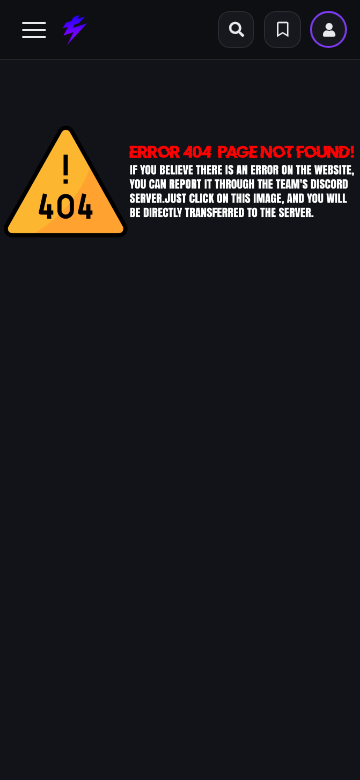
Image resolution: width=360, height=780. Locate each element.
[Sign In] (328, 29)
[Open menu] (34, 30)
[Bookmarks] (282, 29)
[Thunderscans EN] (74, 30)
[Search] (236, 29)
